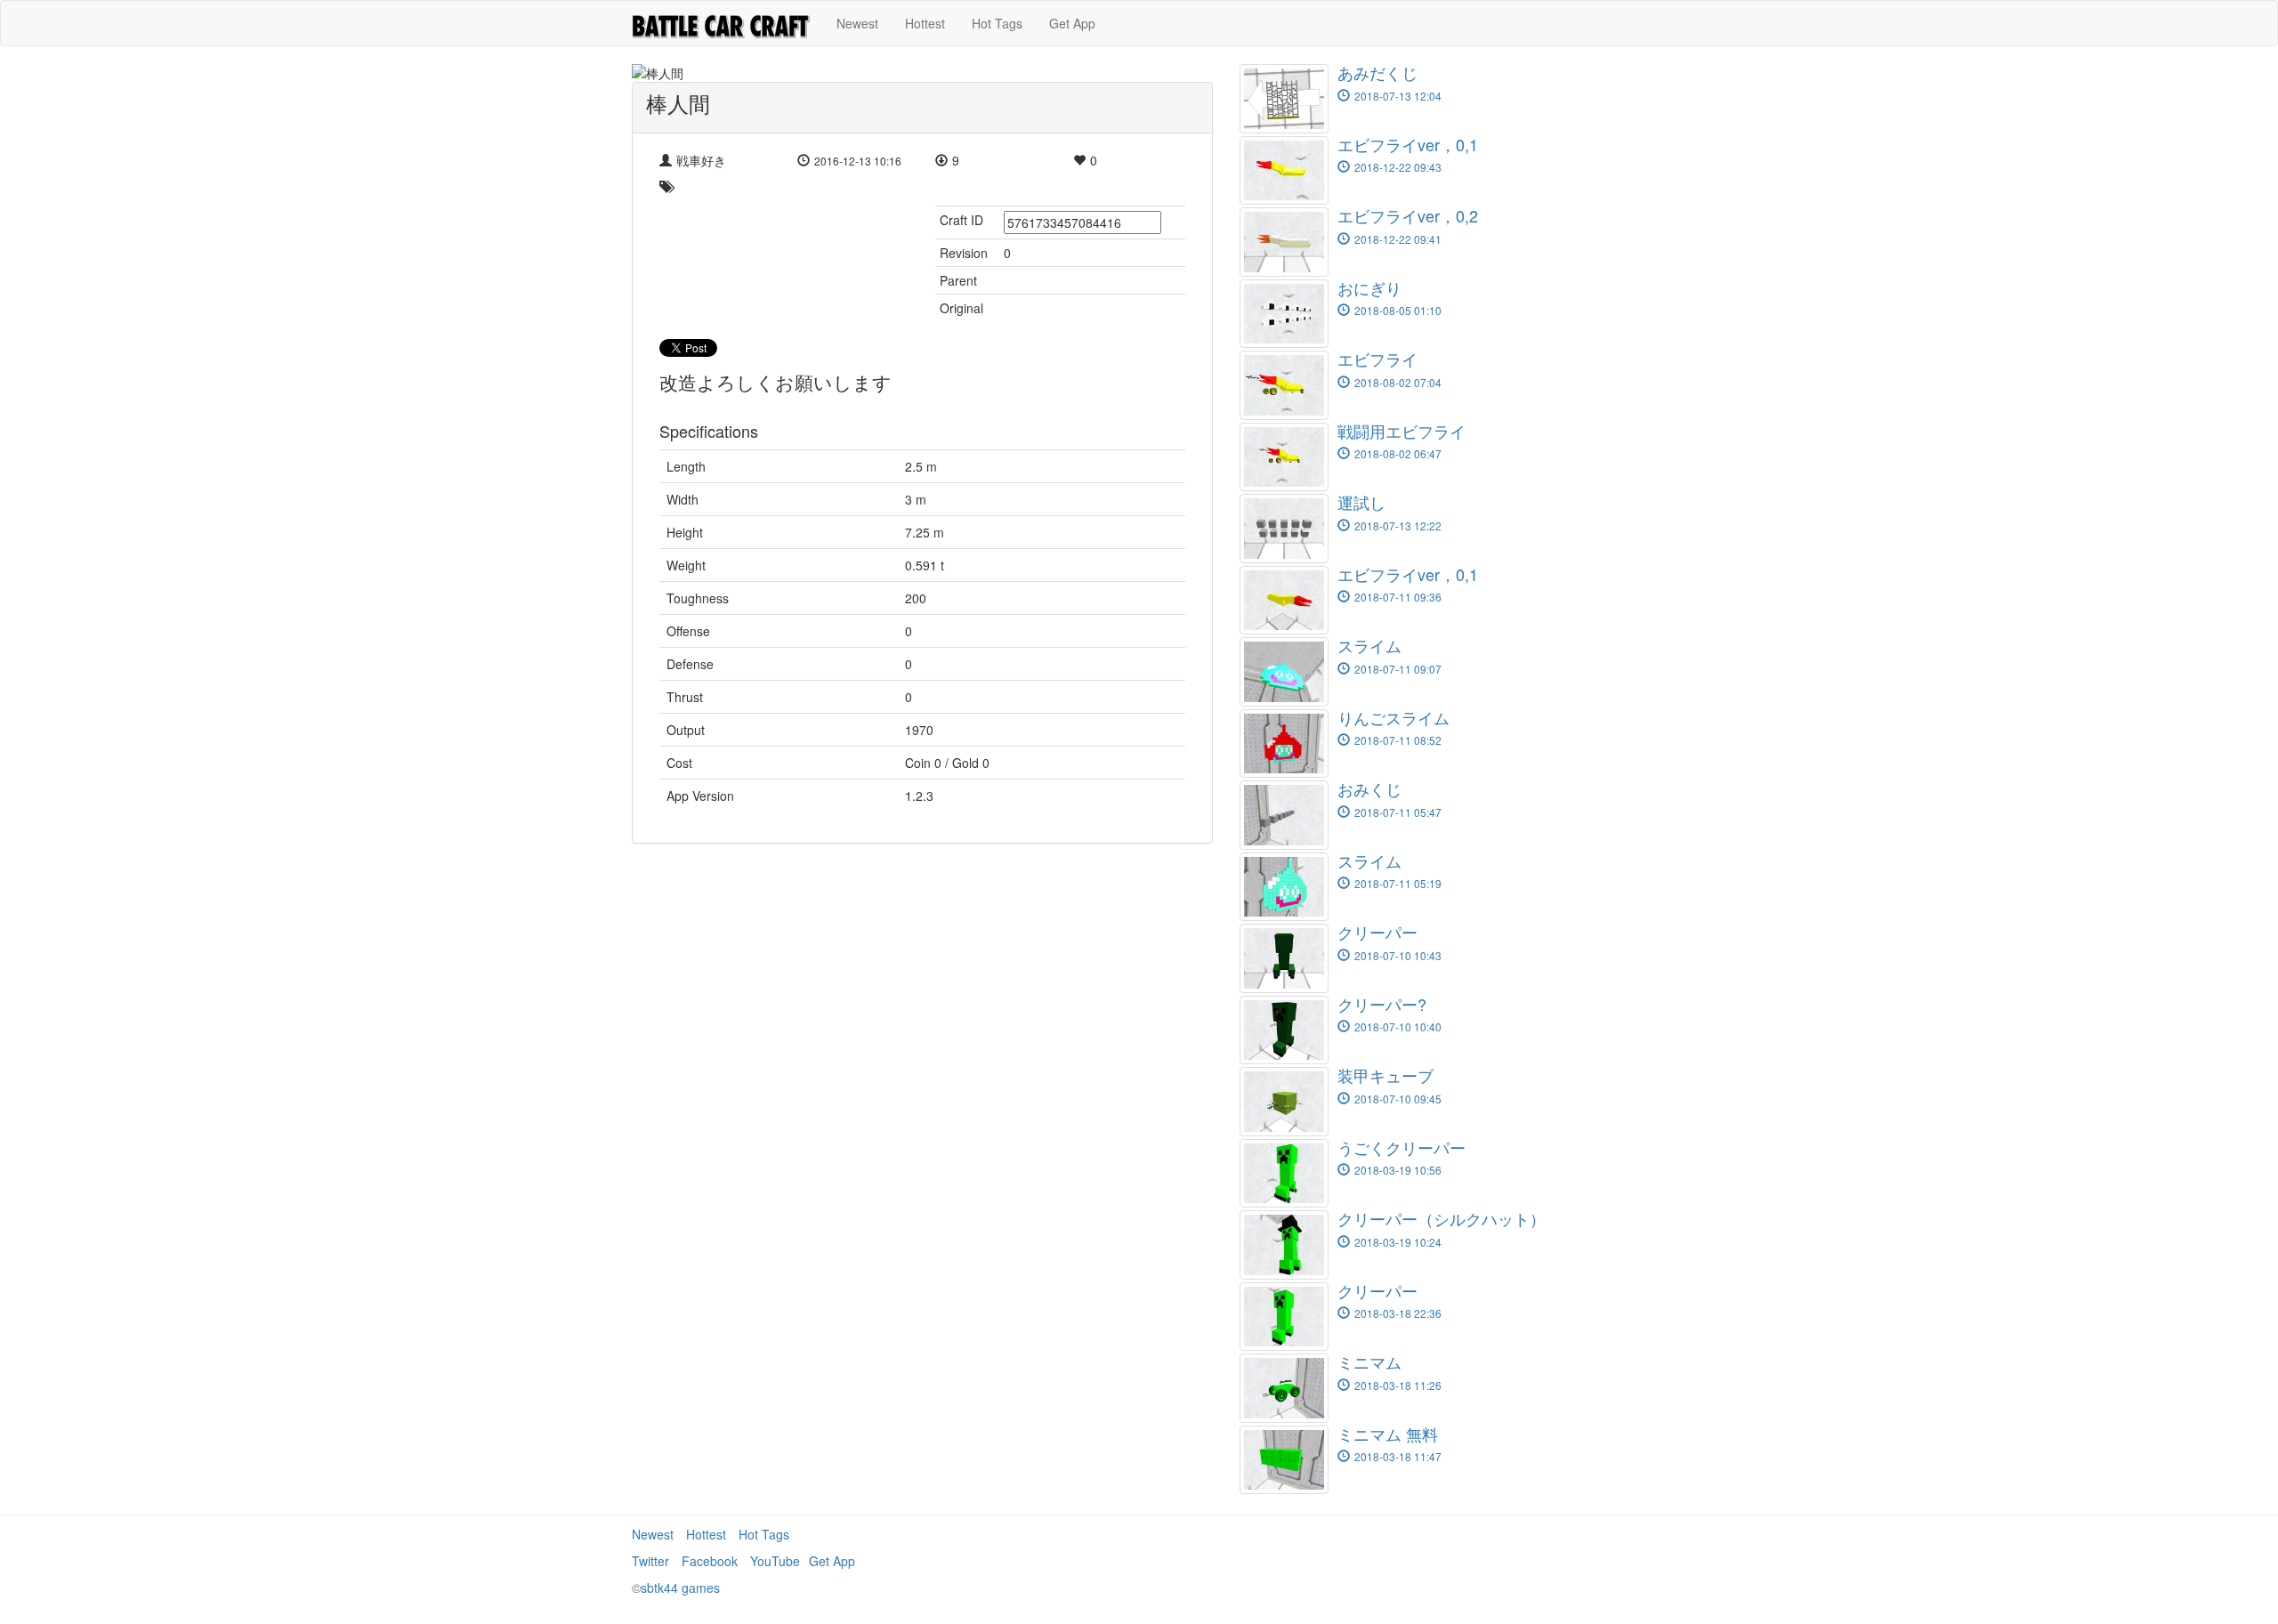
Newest (857, 23)
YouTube (775, 1561)
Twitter (650, 1561)
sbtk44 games (680, 1588)
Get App (1072, 23)
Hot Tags (997, 23)
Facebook (710, 1561)
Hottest (925, 23)
